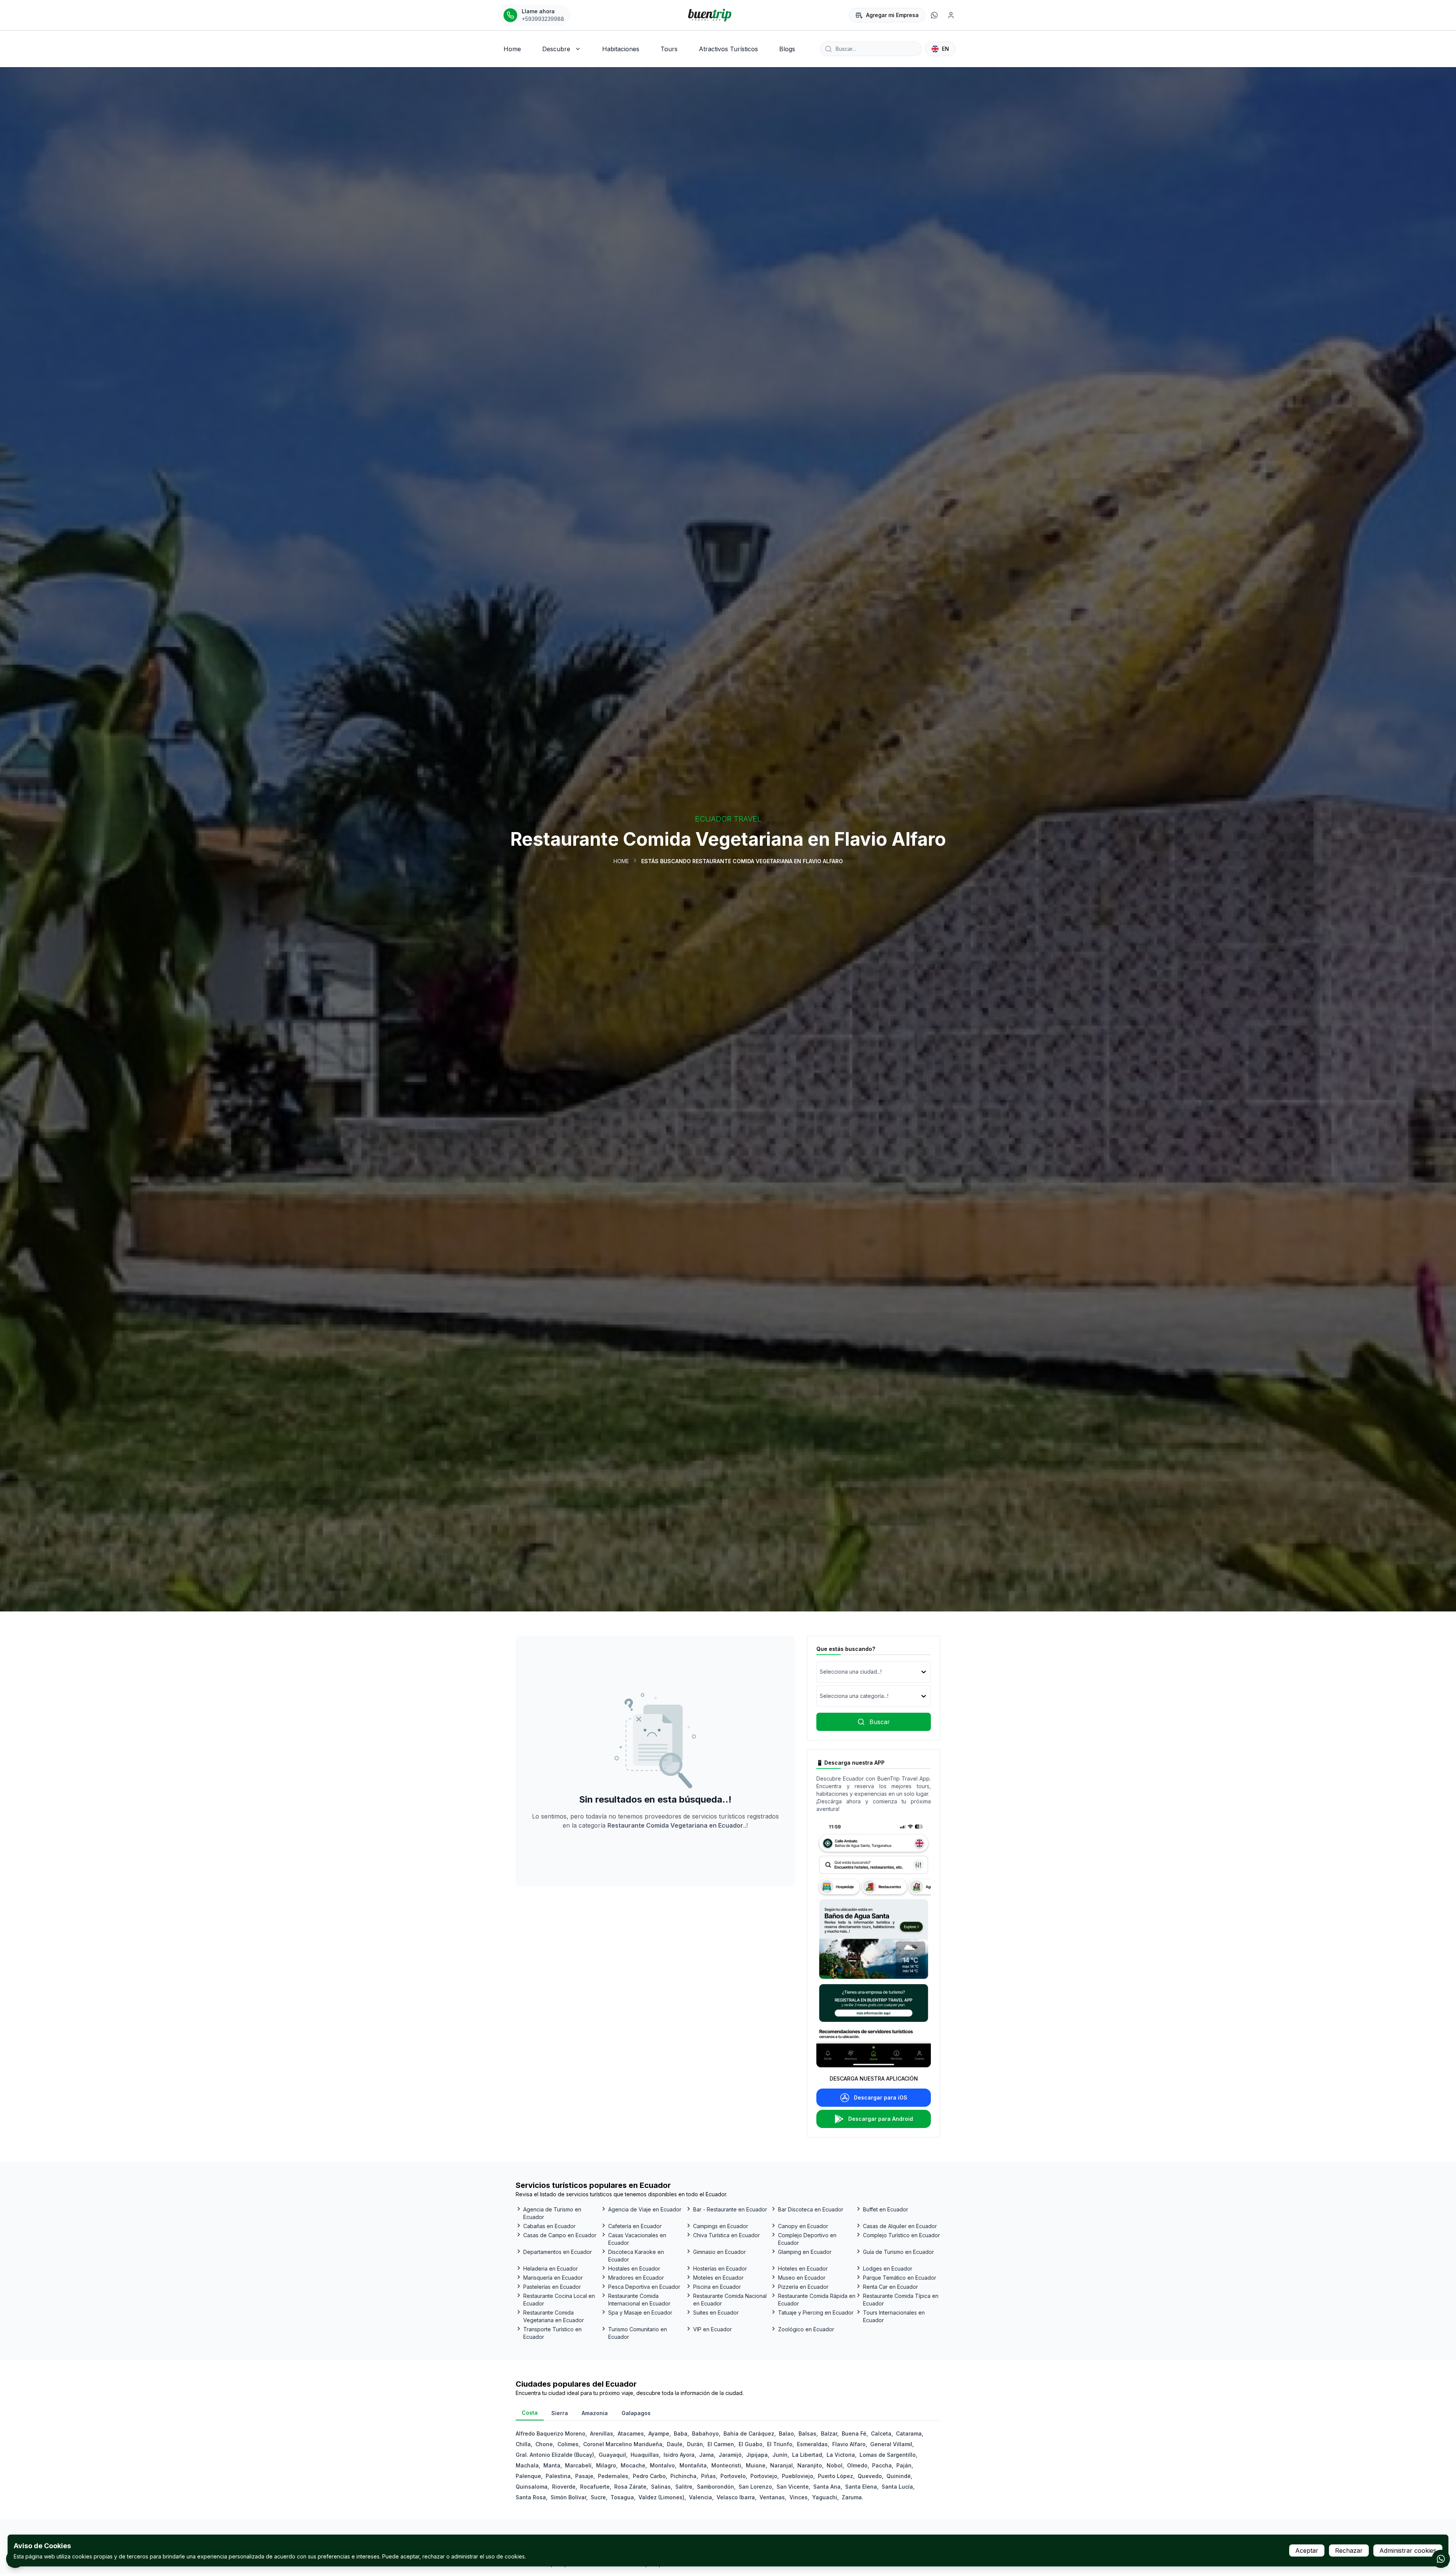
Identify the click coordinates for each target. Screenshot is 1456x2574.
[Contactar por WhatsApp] (1441, 2559)
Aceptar (1307, 2550)
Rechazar (1349, 2550)
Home (621, 861)
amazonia (595, 2413)
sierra (560, 2413)
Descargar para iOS (881, 2097)
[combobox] (821, 1672)
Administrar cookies (1408, 2550)
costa (530, 2413)
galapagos (636, 2413)
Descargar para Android (881, 2119)
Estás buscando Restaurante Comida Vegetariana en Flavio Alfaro (742, 861)
